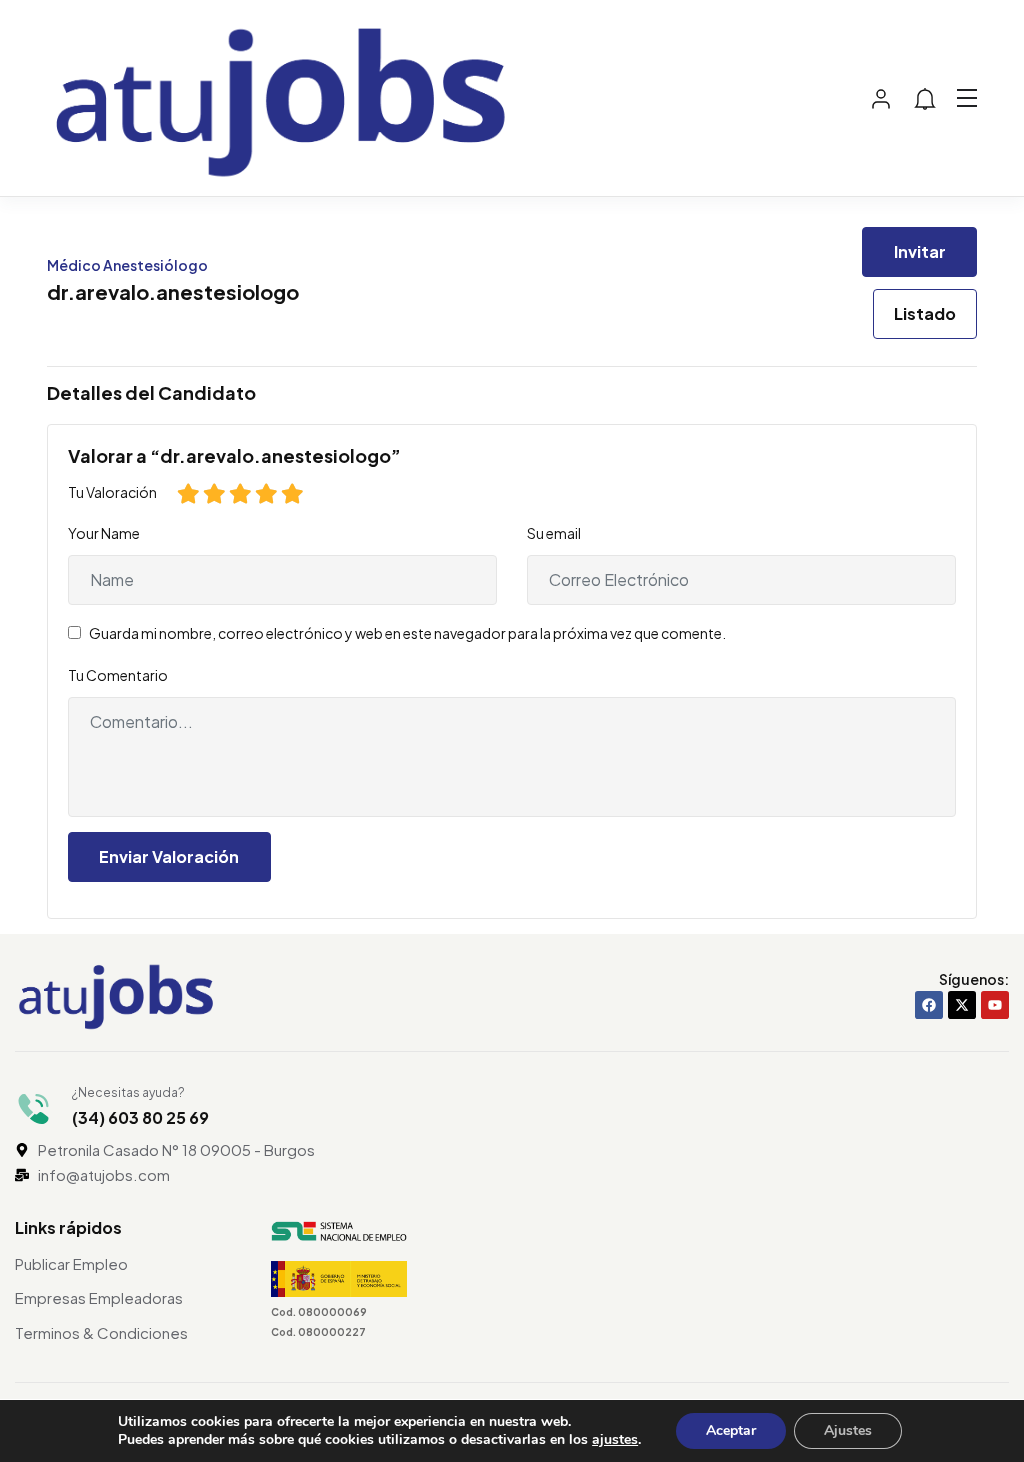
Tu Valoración (112, 492)
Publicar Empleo (71, 1263)
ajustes (615, 1440)
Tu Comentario (118, 675)
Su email (554, 533)
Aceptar (731, 1430)
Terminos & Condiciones (101, 1332)
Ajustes (848, 1430)
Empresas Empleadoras (99, 1297)
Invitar (920, 251)
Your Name (104, 533)
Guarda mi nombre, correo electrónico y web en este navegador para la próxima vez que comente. (407, 633)
